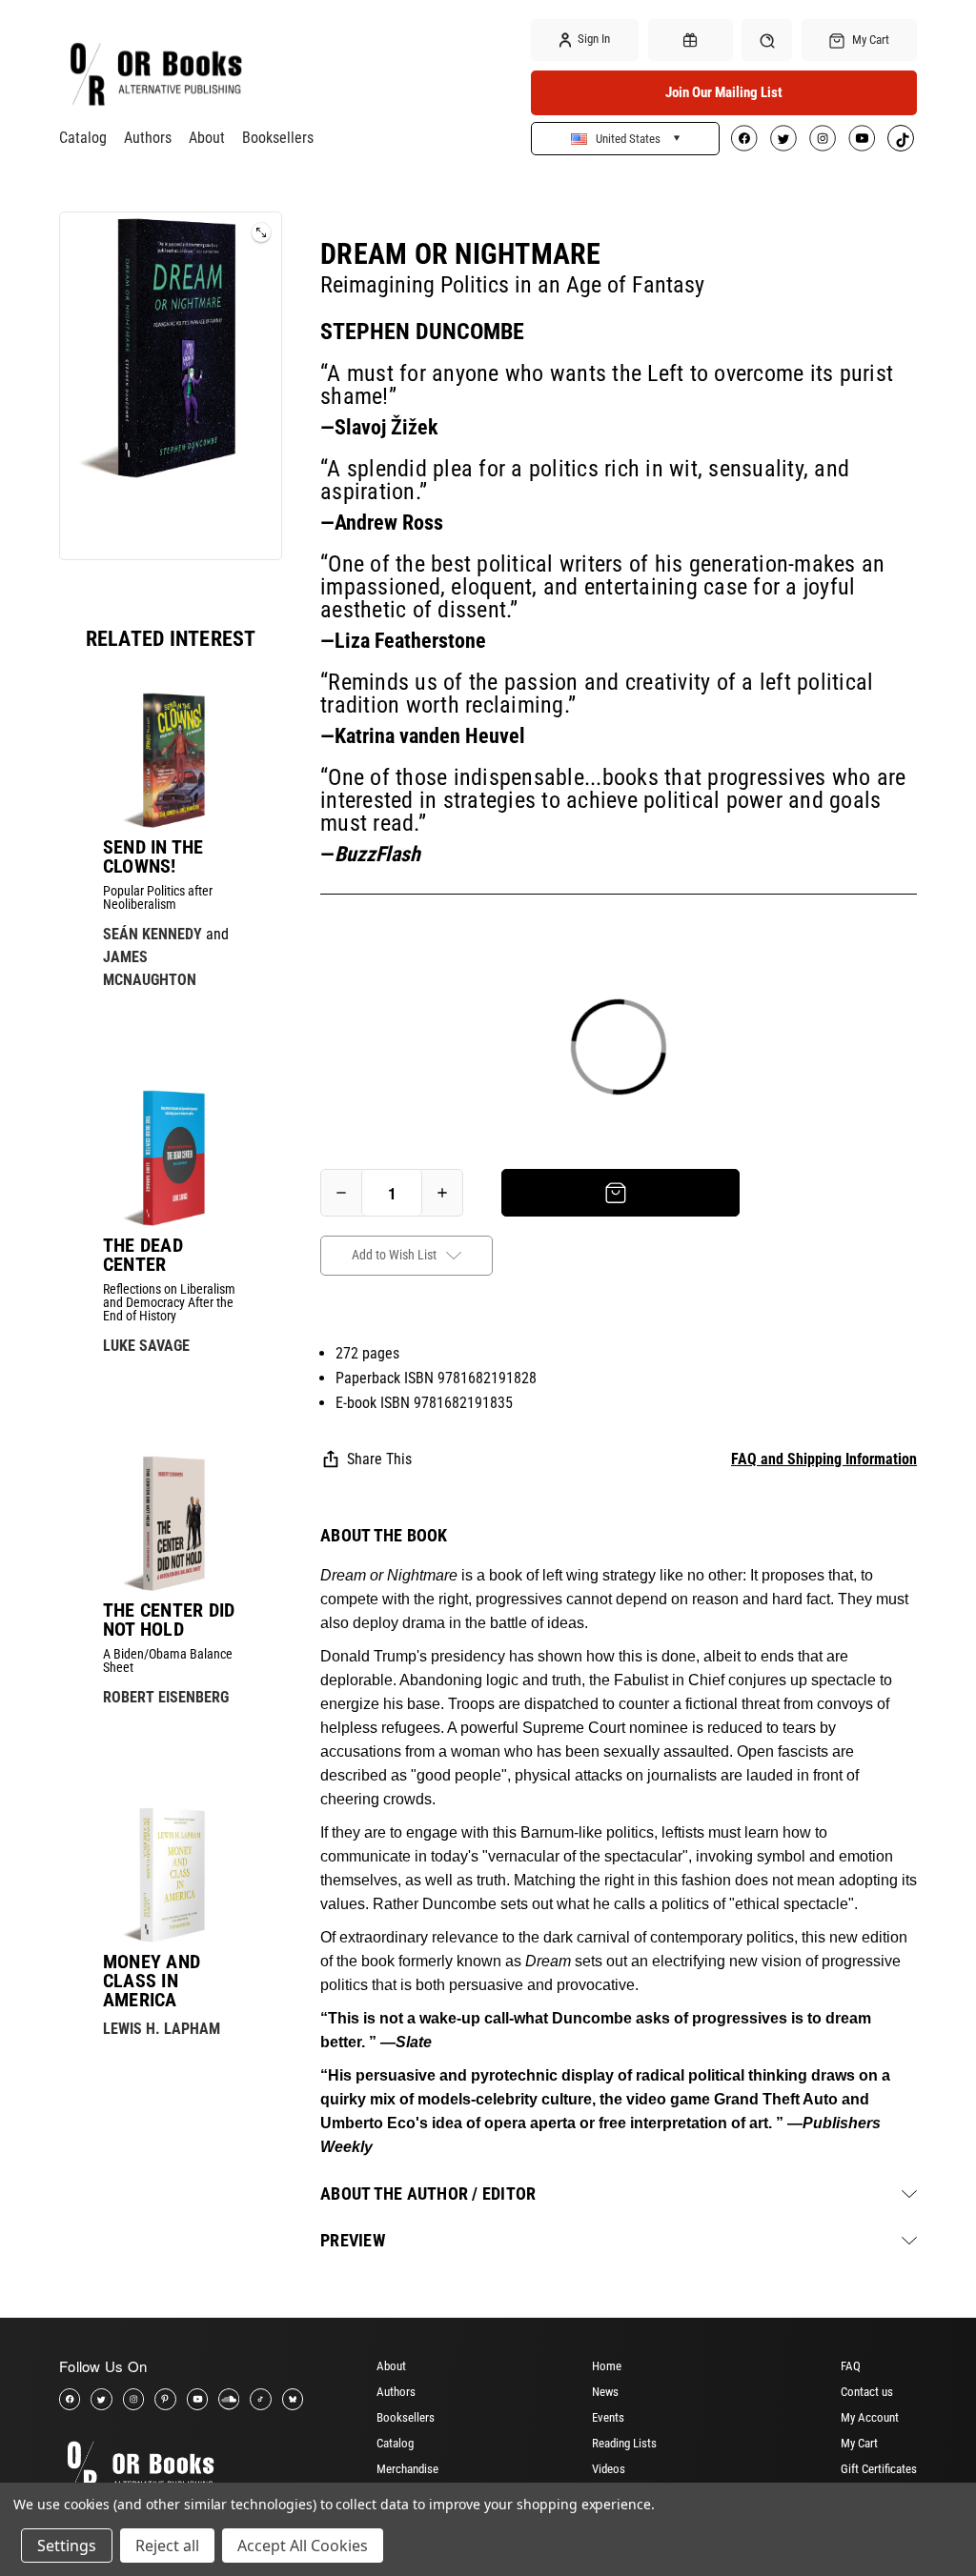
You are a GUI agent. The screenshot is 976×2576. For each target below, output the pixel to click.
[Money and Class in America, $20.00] (171, 1875)
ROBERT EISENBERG (166, 1697)
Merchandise (407, 2469)
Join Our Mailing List (724, 92)
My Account (870, 2417)
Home (607, 2366)
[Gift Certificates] (691, 40)
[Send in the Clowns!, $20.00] (171, 760)
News (605, 2392)
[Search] (767, 40)
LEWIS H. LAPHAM (162, 2029)
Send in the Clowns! (153, 856)
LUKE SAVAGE (146, 1346)
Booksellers (278, 138)
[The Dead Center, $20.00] (171, 1157)
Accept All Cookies (303, 2546)
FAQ (851, 2366)
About (207, 138)
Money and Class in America (152, 1981)
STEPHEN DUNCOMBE (422, 332)
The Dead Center (143, 1255)
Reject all (167, 2546)
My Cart (859, 2443)
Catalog (83, 138)
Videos (609, 2469)
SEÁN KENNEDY (152, 934)
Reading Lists (624, 2443)
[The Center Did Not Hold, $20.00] (171, 1523)
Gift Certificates (879, 2469)
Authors (148, 138)
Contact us (867, 2392)
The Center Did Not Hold (169, 1620)
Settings (67, 2546)
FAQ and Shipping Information (824, 1459)
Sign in (592, 39)
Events (608, 2417)
